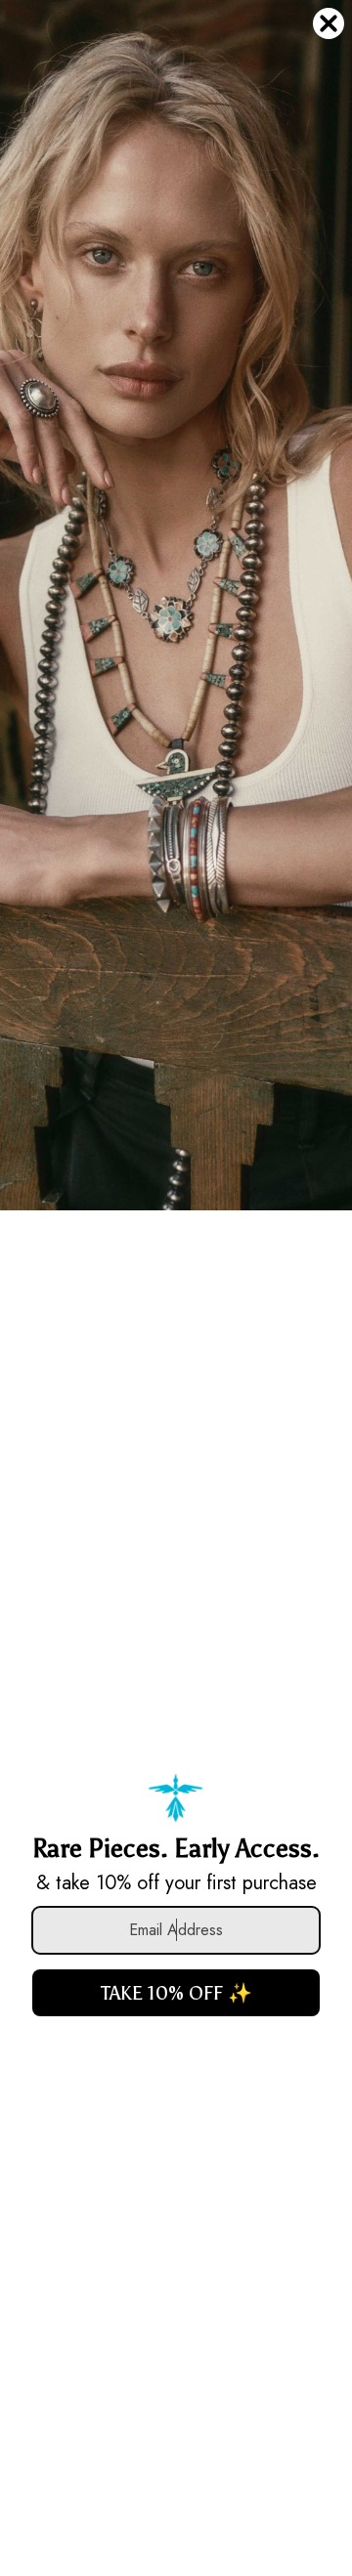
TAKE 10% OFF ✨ (176, 1993)
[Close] (329, 23)
